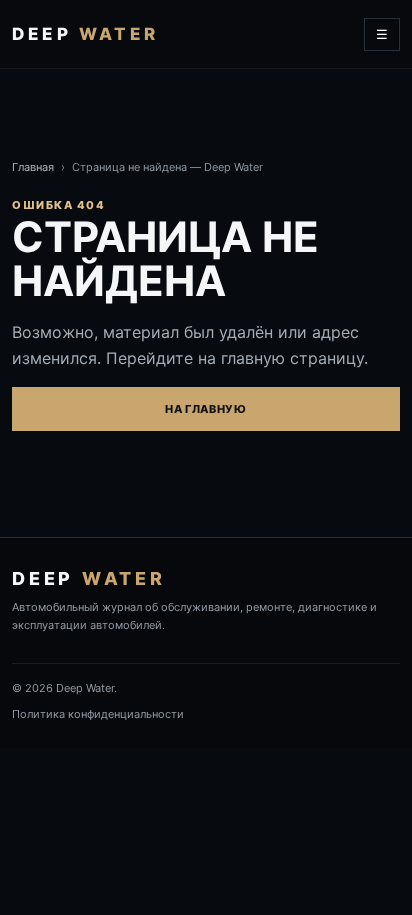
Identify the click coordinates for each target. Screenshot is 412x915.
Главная (33, 167)
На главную (206, 409)
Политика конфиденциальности (98, 714)
